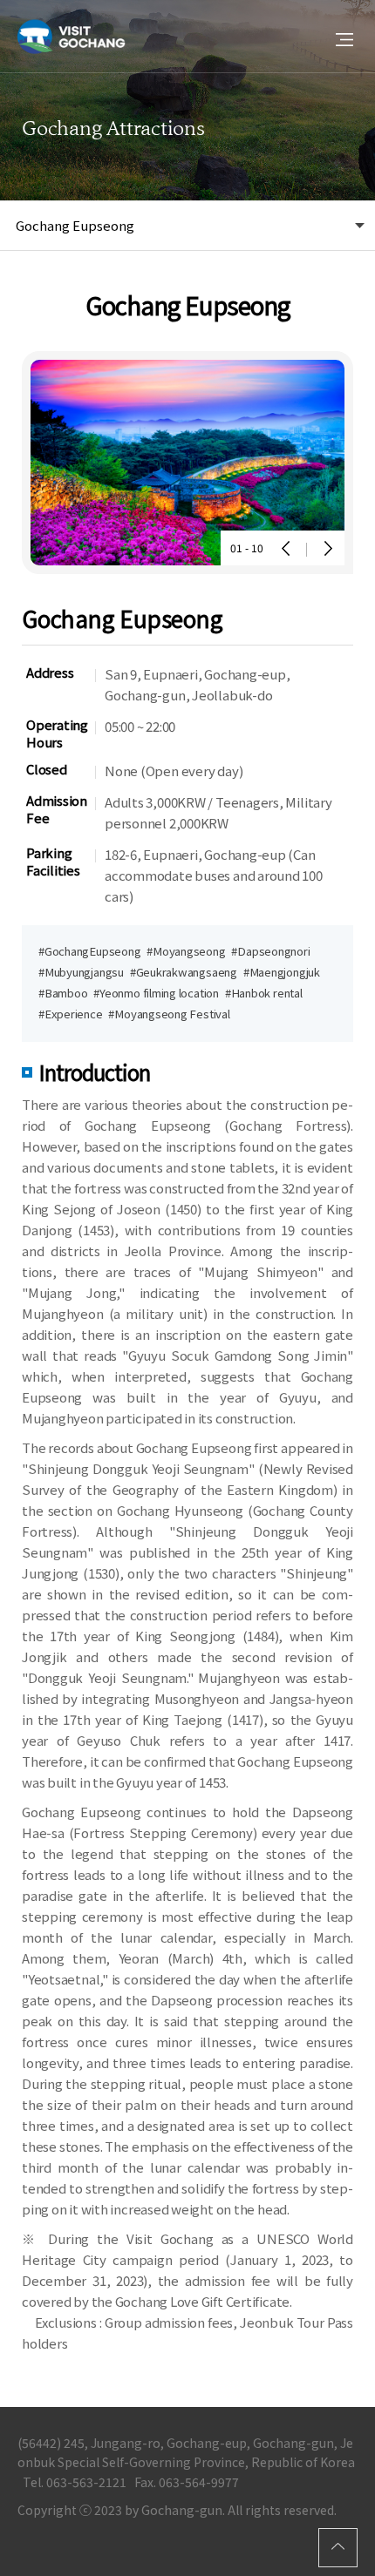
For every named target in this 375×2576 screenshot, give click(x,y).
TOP (338, 2548)
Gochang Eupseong (75, 225)
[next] (327, 548)
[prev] (286, 548)
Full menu (344, 39)
